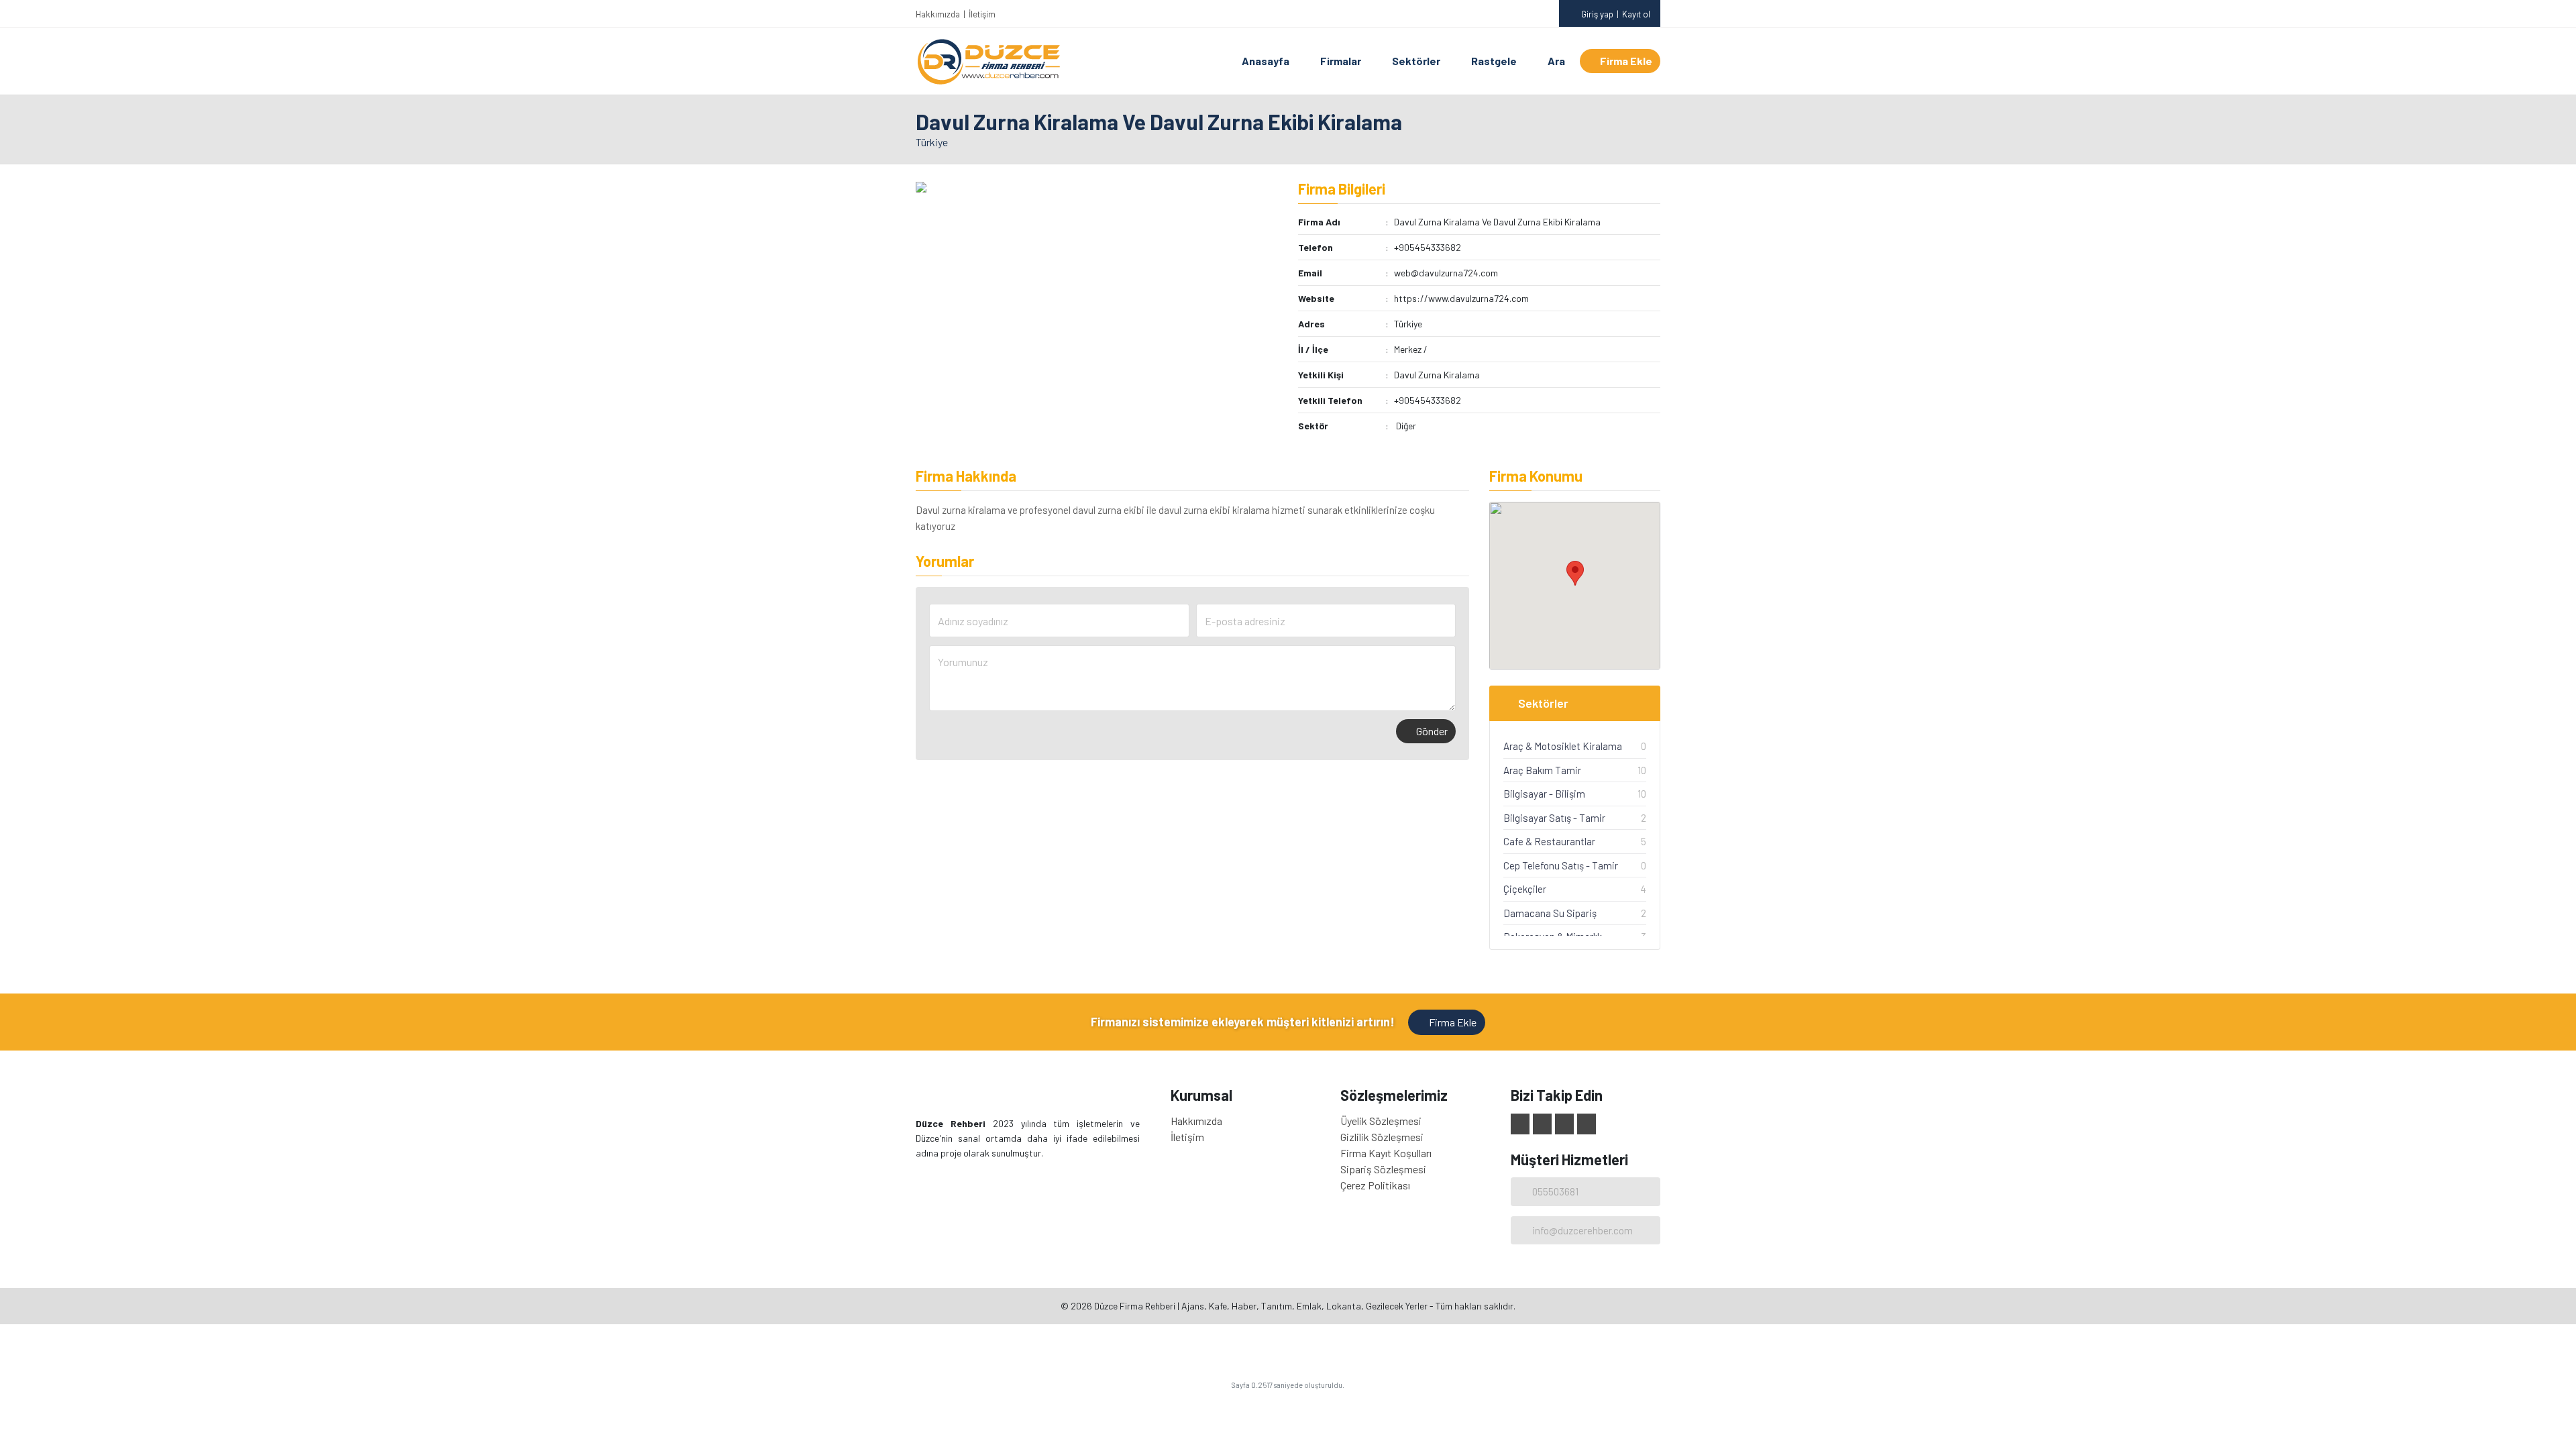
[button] (1575, 573)
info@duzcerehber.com (1582, 1230)
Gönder (1432, 731)
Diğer (1406, 426)
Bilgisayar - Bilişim (1544, 794)
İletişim (982, 14)
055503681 (1555, 1191)
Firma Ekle (1626, 61)
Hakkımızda (938, 14)
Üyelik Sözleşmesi (1381, 1121)
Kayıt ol (1636, 14)
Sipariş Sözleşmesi (1383, 1169)
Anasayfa (1266, 61)
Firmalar (1341, 61)
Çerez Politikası (1375, 1185)
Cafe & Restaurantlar (1549, 841)
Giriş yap (1597, 14)
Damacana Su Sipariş (1550, 913)
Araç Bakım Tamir (1542, 770)
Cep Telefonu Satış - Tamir (1561, 865)
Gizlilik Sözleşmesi (1382, 1137)
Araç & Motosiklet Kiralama (1563, 746)
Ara (1556, 61)
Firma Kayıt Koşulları (1386, 1153)
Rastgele (1494, 61)
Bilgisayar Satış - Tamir (1554, 818)
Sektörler (1416, 61)
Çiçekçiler (1525, 889)
